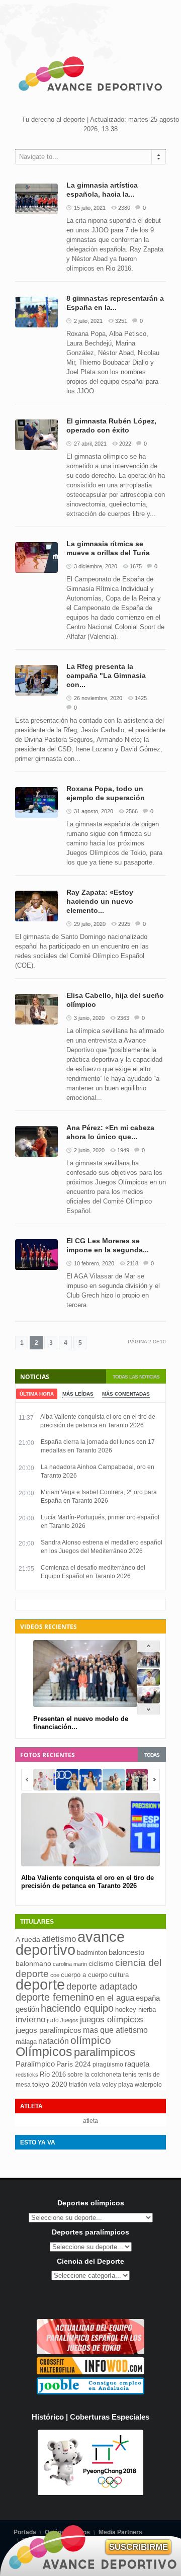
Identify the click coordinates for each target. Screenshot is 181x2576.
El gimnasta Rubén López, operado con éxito (111, 425)
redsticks (27, 2075)
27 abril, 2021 (90, 444)
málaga (26, 2042)
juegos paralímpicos (49, 2030)
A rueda (28, 1940)
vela (95, 2085)
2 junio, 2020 (89, 1150)
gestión (27, 2009)
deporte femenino (55, 1997)
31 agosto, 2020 (94, 811)
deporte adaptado (102, 1986)
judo (53, 2020)
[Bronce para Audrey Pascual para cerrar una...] (149, 1701)
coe (55, 1975)
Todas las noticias (136, 1377)
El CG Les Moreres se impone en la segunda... (108, 1245)
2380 (124, 208)
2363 (123, 1018)
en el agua (115, 1998)
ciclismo (101, 1963)
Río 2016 (53, 2074)
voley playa (118, 2085)
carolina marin (70, 1964)
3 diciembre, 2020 (96, 566)
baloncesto (126, 1952)
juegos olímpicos (112, 2020)
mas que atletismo (115, 2030)
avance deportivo (70, 1943)
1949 (123, 1150)
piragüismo (108, 2065)
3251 (121, 321)
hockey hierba (135, 2009)
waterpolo (148, 2085)
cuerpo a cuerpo (84, 1975)
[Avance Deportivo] (90, 75)
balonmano (33, 1964)
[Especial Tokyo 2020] (90, 2352)
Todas (152, 1755)
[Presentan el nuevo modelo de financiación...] (149, 1666)
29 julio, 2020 (90, 924)
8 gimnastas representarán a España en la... (115, 303)
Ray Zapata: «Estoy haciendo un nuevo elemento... (100, 901)
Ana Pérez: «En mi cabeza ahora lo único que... (110, 1132)
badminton (92, 1953)
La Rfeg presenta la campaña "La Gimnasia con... (106, 675)
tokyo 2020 (50, 2084)
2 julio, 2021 (88, 321)
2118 (132, 1263)
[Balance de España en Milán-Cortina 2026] (149, 1684)
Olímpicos (44, 2051)
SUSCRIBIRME (139, 2547)
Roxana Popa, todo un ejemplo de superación (106, 793)
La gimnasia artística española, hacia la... (102, 190)
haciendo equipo (77, 2008)
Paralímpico (35, 2064)
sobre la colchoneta (94, 2075)
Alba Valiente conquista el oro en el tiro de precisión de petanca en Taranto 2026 (87, 1882)
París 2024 (74, 2064)
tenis (130, 2074)
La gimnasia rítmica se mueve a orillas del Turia (108, 548)
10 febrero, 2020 (94, 1263)
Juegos (69, 2020)
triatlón (78, 2085)
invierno (30, 2020)
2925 (124, 924)
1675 (136, 566)
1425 (141, 698)
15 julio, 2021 (90, 208)
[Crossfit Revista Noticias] (90, 2372)
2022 (125, 444)
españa (148, 1998)
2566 (132, 811)
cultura (119, 1975)
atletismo (59, 1939)
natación (54, 2041)
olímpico (91, 2040)
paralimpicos (105, 2052)
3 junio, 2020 (89, 1018)
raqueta (137, 2064)
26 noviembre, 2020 (98, 698)
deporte (40, 1985)
